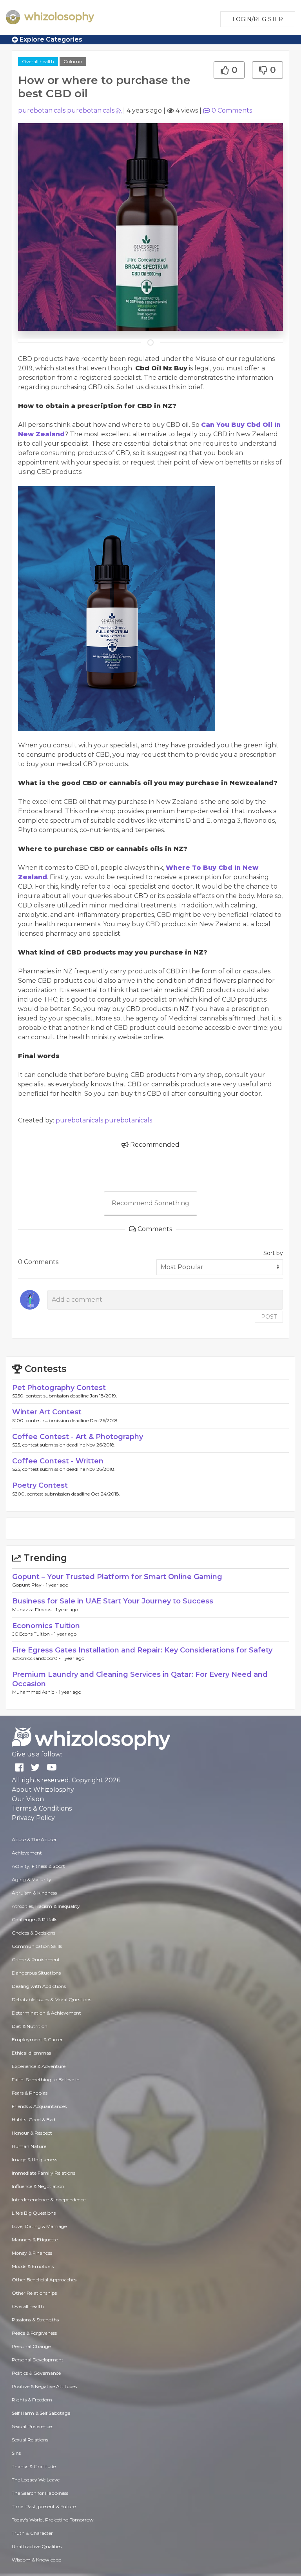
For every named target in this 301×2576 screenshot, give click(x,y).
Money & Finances (32, 2253)
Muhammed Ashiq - (35, 1692)
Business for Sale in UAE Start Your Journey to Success (113, 1601)
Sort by (273, 1253)
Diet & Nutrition (30, 2026)
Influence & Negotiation (38, 2186)
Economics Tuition (46, 1626)
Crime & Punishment (36, 1959)
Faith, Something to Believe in (46, 2080)
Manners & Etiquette (35, 2240)
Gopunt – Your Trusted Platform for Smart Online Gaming (117, 1577)
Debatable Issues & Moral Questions (52, 1999)
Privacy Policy (33, 1818)
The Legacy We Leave (36, 2480)
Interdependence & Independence (49, 2200)
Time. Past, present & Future (44, 2506)
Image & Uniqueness (34, 2160)
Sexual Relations (30, 2440)
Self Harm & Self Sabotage (41, 2413)
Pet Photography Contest (59, 1388)
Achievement (27, 1853)
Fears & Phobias (30, 2093)
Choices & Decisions (34, 1933)
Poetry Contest (40, 1485)
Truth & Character (32, 2533)
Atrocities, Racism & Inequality (46, 1906)
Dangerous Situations (36, 1973)
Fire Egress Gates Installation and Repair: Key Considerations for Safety (142, 1650)
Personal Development (38, 2360)
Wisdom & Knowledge (36, 2560)
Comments (232, 110)
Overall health (38, 61)
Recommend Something (150, 1203)
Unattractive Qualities (37, 2546)
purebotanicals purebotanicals (66, 110)
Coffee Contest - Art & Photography (78, 1437)
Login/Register (258, 19)
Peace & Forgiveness (34, 2333)
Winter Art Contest (47, 1412)
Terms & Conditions (42, 1808)
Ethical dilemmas (31, 2053)
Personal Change (31, 2346)
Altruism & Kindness (34, 1893)
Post (269, 1317)
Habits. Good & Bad (34, 2120)
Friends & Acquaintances (39, 2106)
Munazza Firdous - (34, 1610)
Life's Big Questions (34, 2213)
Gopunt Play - (29, 1585)
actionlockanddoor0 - (37, 1658)
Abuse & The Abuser (34, 1839)
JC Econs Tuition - (33, 1634)
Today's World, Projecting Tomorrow (53, 2520)
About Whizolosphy (43, 1790)
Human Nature (29, 2146)
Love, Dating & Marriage (39, 2226)
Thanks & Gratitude (34, 2466)
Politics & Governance (36, 2373)
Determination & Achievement (46, 2013)
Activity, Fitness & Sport (38, 1866)
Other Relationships (34, 2293)
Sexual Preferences (33, 2426)
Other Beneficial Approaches (44, 2280)
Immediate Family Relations (44, 2173)
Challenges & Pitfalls (34, 1919)
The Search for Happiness (40, 2493)
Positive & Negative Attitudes (44, 2386)
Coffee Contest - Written (58, 1461)
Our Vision (28, 1799)
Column (73, 61)
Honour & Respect (32, 2133)
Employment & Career (37, 2039)
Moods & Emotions (33, 2266)
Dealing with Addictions (39, 1986)
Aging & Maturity (32, 1879)
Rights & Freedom (32, 2400)
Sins (16, 2453)
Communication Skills (37, 1946)
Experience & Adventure (39, 2066)
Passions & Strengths (35, 2320)
